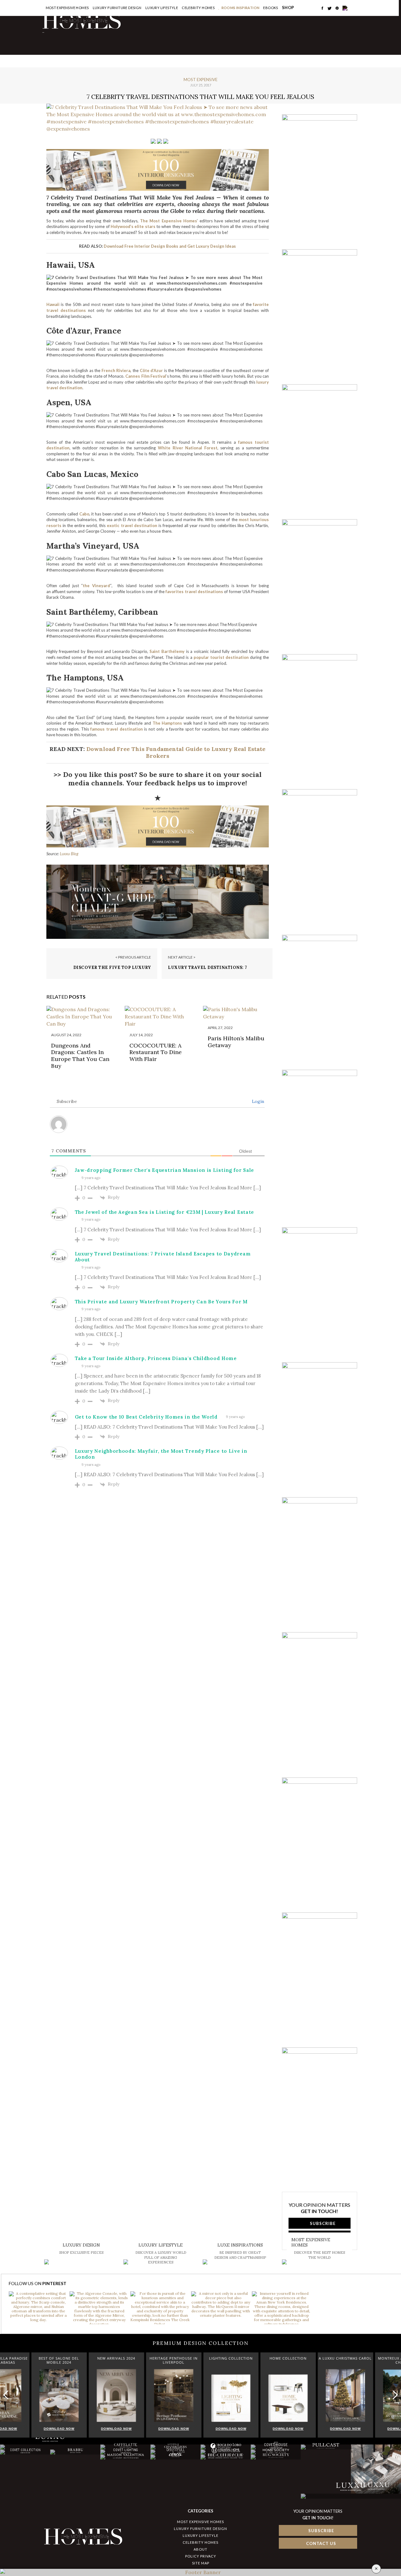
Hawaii (53, 304)
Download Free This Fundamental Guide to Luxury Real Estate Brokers (176, 752)
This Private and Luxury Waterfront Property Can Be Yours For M (161, 1302)
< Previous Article (133, 957)
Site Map (201, 2563)
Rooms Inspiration (241, 8)
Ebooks (271, 8)
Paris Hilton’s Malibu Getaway (236, 1042)
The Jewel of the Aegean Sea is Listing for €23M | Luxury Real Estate (165, 1212)
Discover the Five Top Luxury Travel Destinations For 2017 (112, 970)
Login (257, 1101)
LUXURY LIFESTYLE (200, 2535)
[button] (394, 2395)
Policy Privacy (201, 2556)
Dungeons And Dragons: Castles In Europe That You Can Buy (80, 1056)
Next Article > (182, 957)
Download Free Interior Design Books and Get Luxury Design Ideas (170, 246)
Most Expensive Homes (67, 8)
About (200, 2549)
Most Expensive (200, 80)
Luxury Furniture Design (117, 8)
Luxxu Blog (69, 854)
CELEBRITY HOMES (198, 8)
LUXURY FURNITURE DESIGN (200, 2529)
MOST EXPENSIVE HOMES (200, 2522)
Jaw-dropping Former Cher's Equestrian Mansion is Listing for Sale (165, 1170)
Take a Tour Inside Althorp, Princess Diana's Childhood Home (156, 1358)
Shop (288, 8)
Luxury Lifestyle (162, 8)
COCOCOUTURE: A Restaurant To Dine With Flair (156, 1052)
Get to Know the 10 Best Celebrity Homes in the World (146, 1417)
